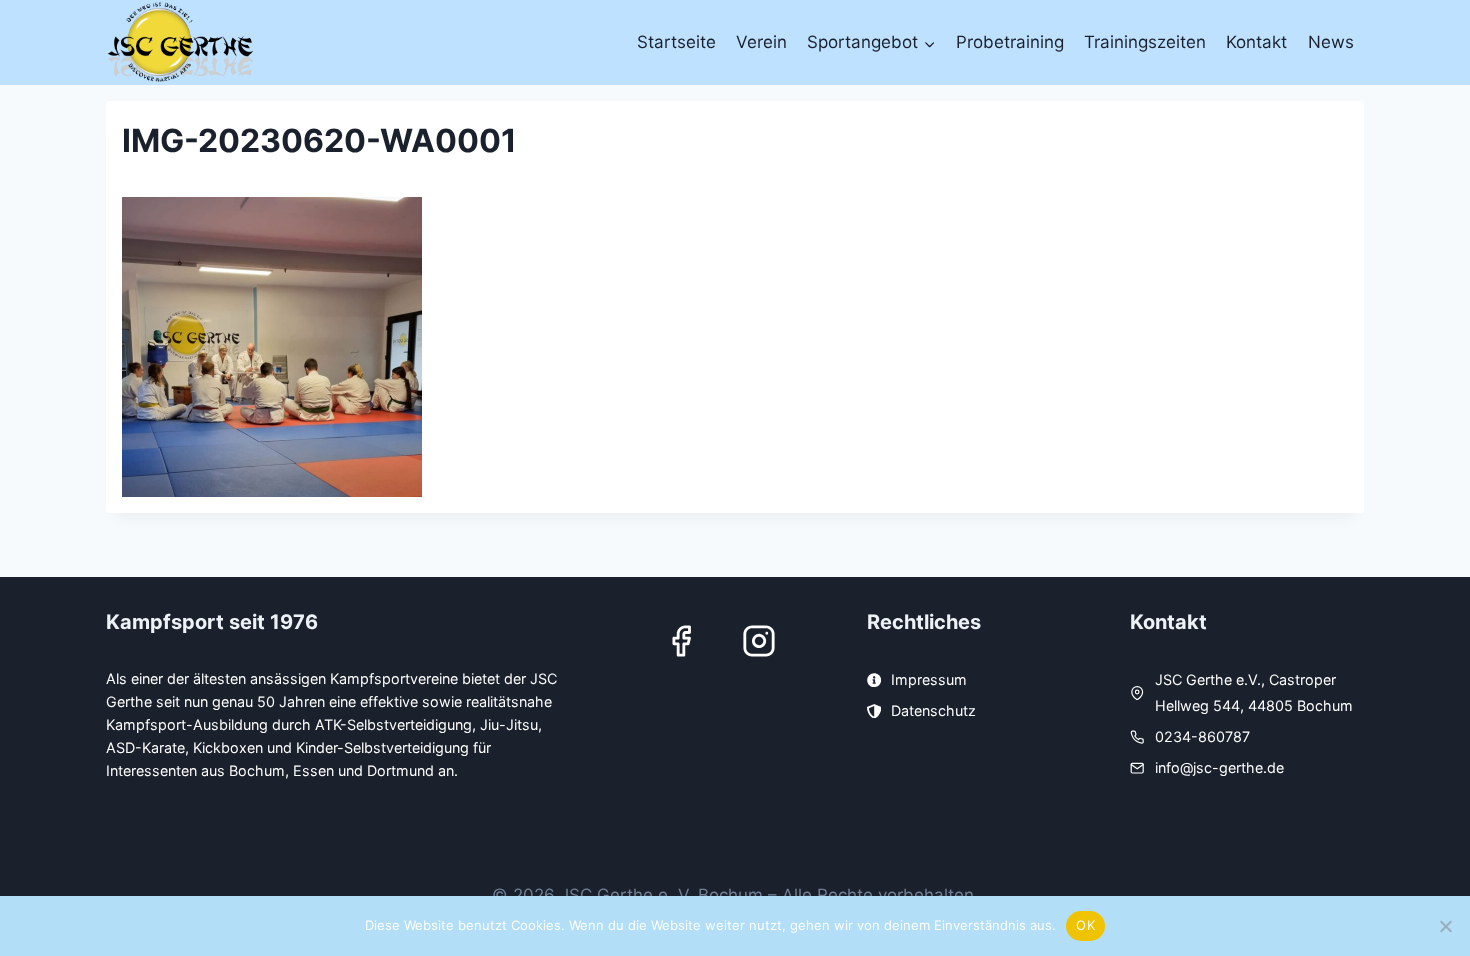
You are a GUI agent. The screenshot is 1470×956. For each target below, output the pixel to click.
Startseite (676, 42)
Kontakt (1256, 42)
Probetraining (1010, 42)
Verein (761, 42)
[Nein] (1445, 926)
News (1331, 42)
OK (1085, 925)
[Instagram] (759, 641)
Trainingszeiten (1145, 42)
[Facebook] (681, 641)
